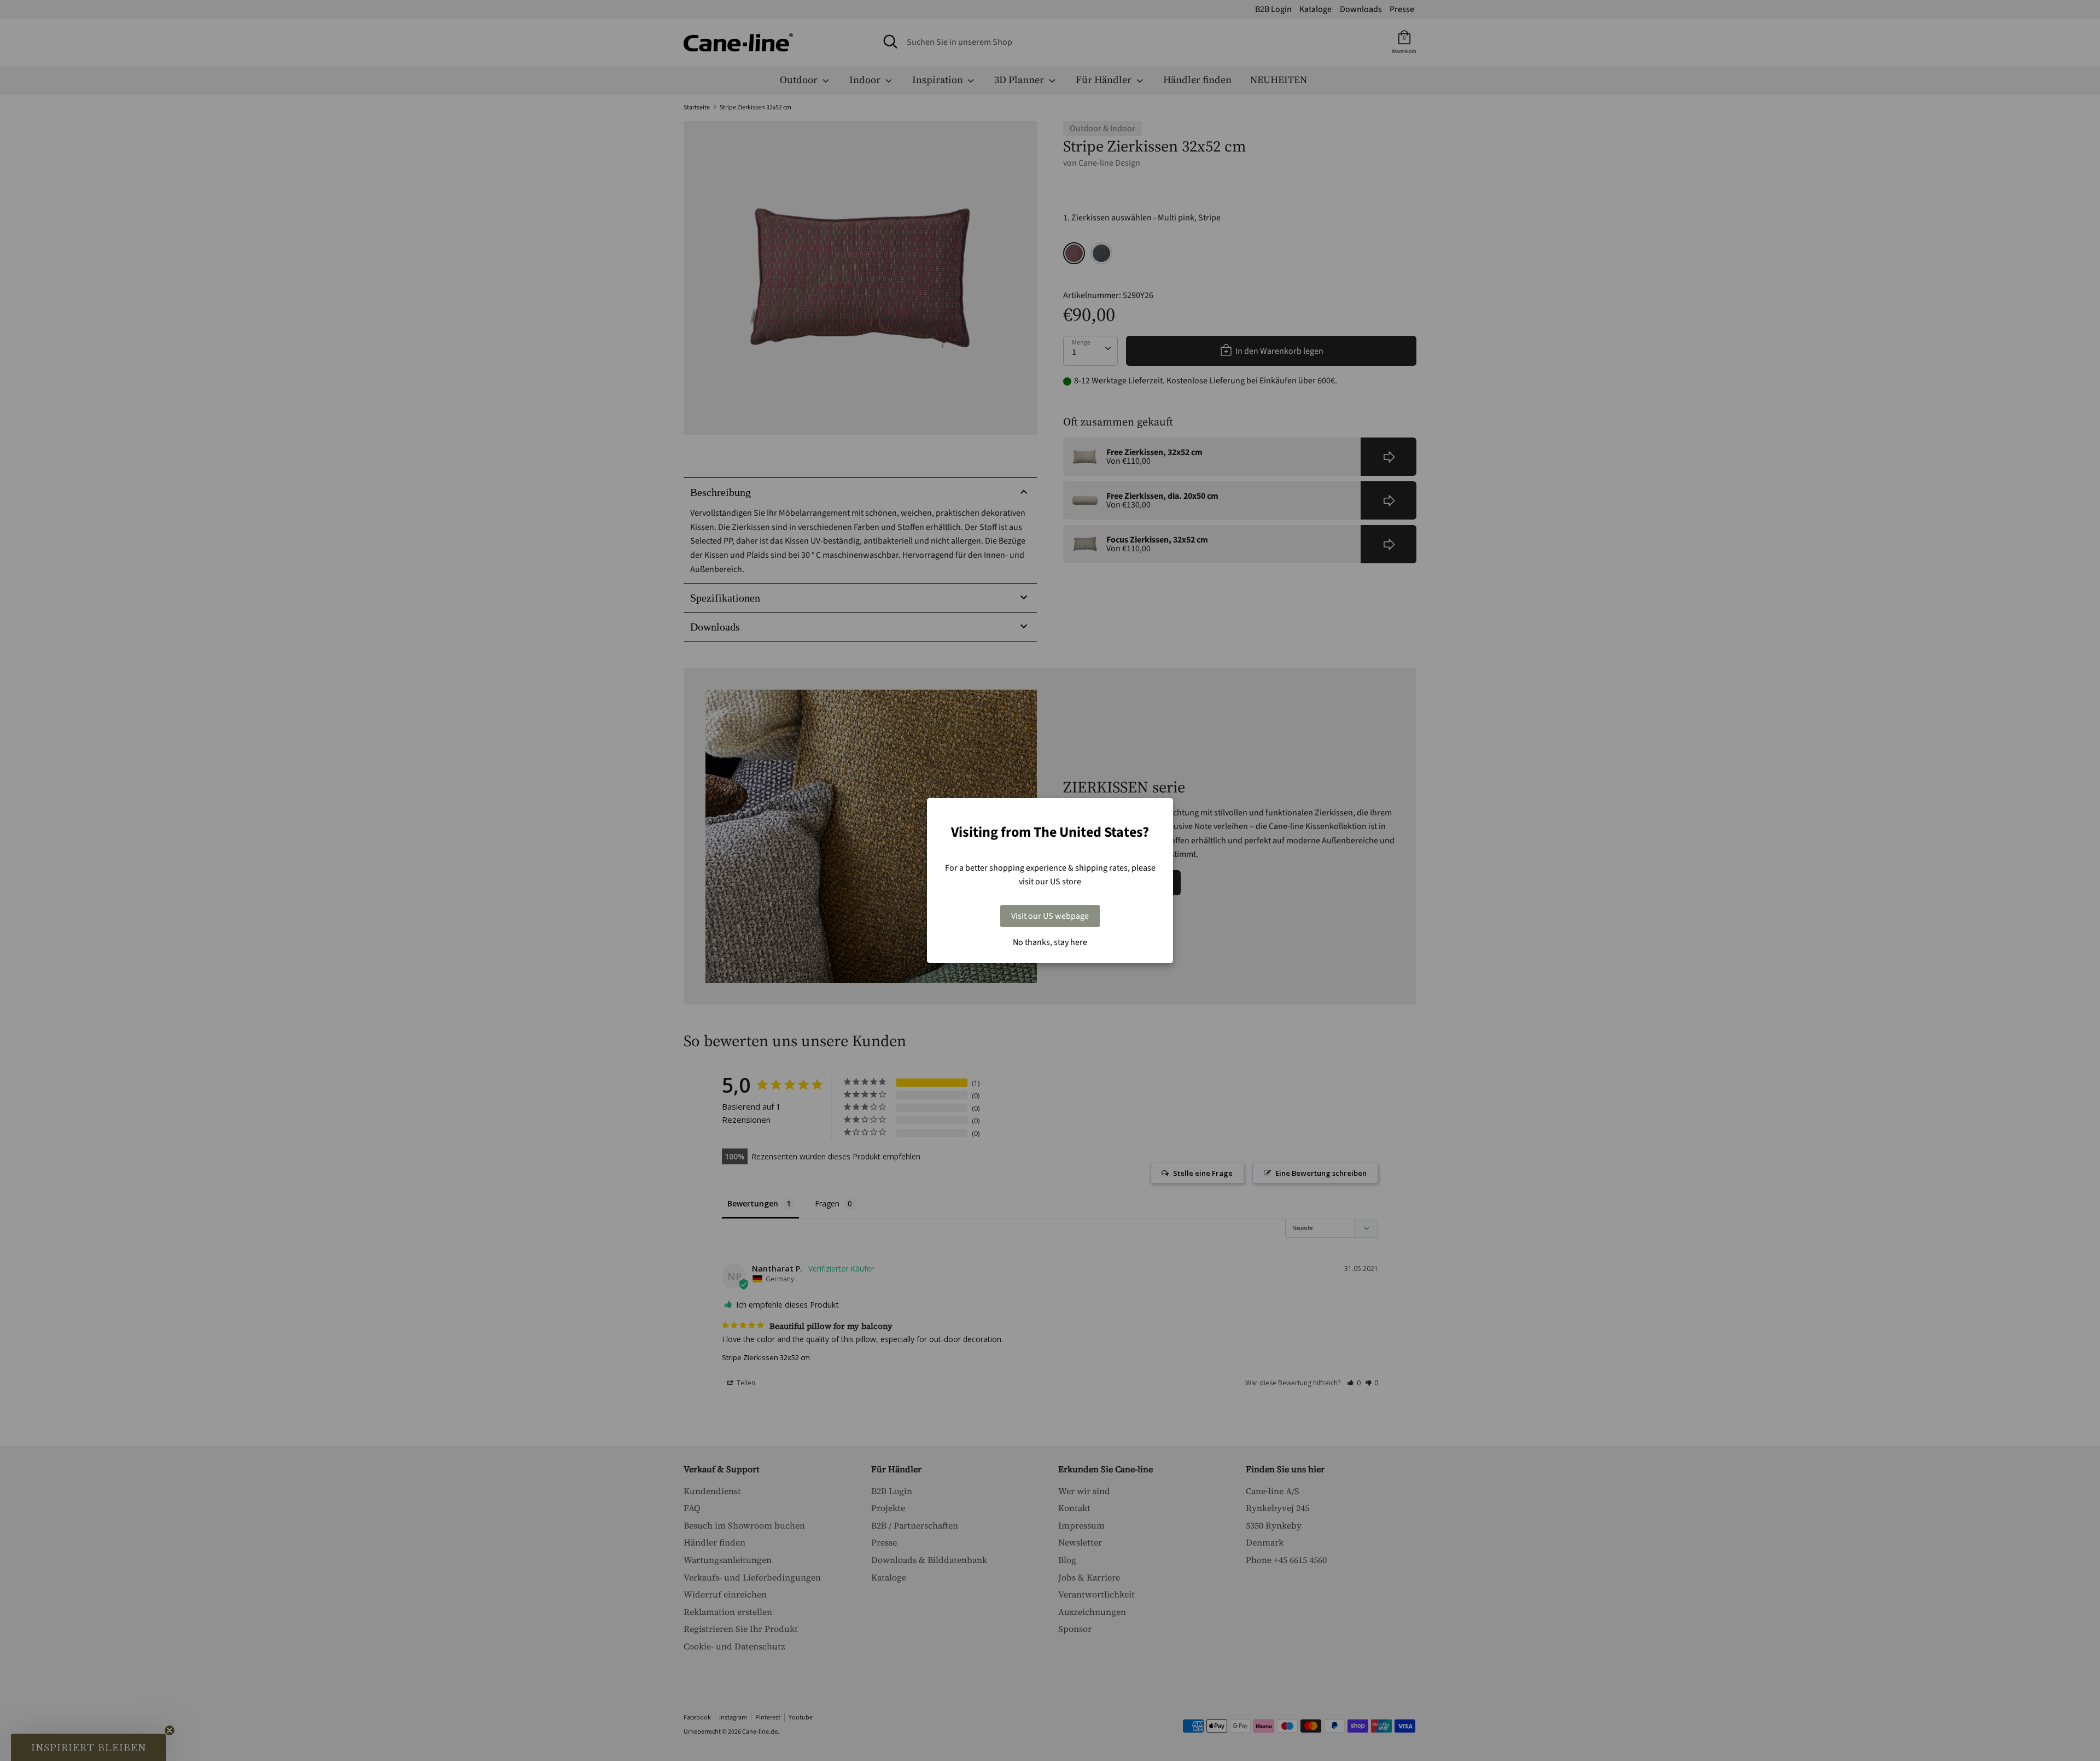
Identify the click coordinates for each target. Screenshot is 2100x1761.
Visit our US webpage (1050, 916)
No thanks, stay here (1050, 942)
